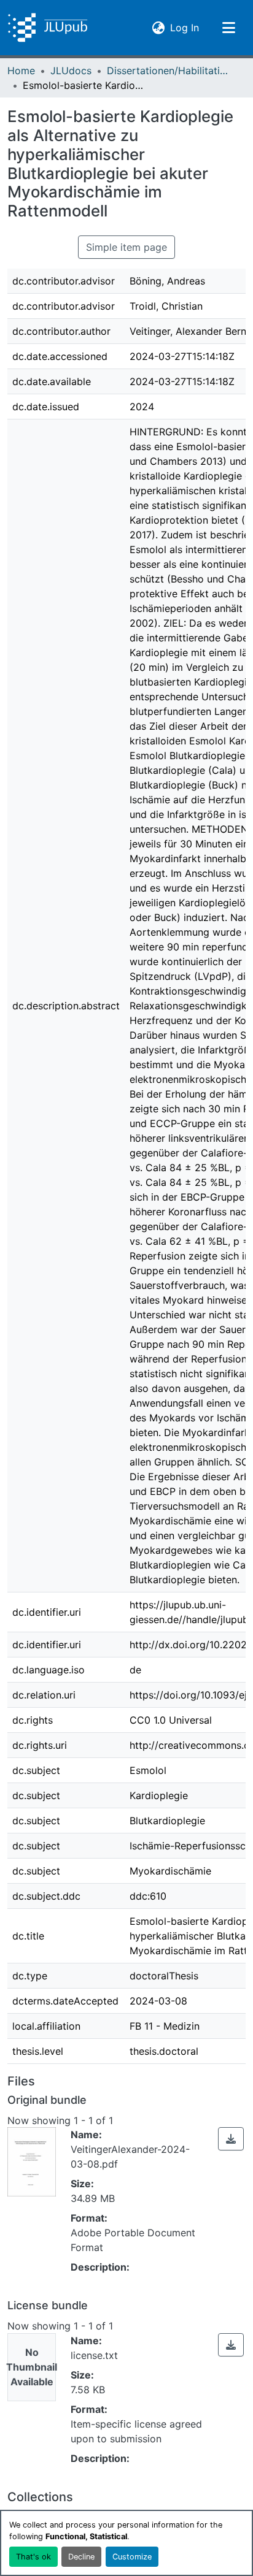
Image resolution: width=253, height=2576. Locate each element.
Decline (81, 2557)
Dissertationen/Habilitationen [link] (168, 71)
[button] (48, 28)
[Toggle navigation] (228, 28)
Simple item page (126, 247)
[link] (231, 2139)
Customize (132, 2557)
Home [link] (21, 71)
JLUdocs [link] (71, 71)
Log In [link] (185, 27)
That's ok (33, 2557)
